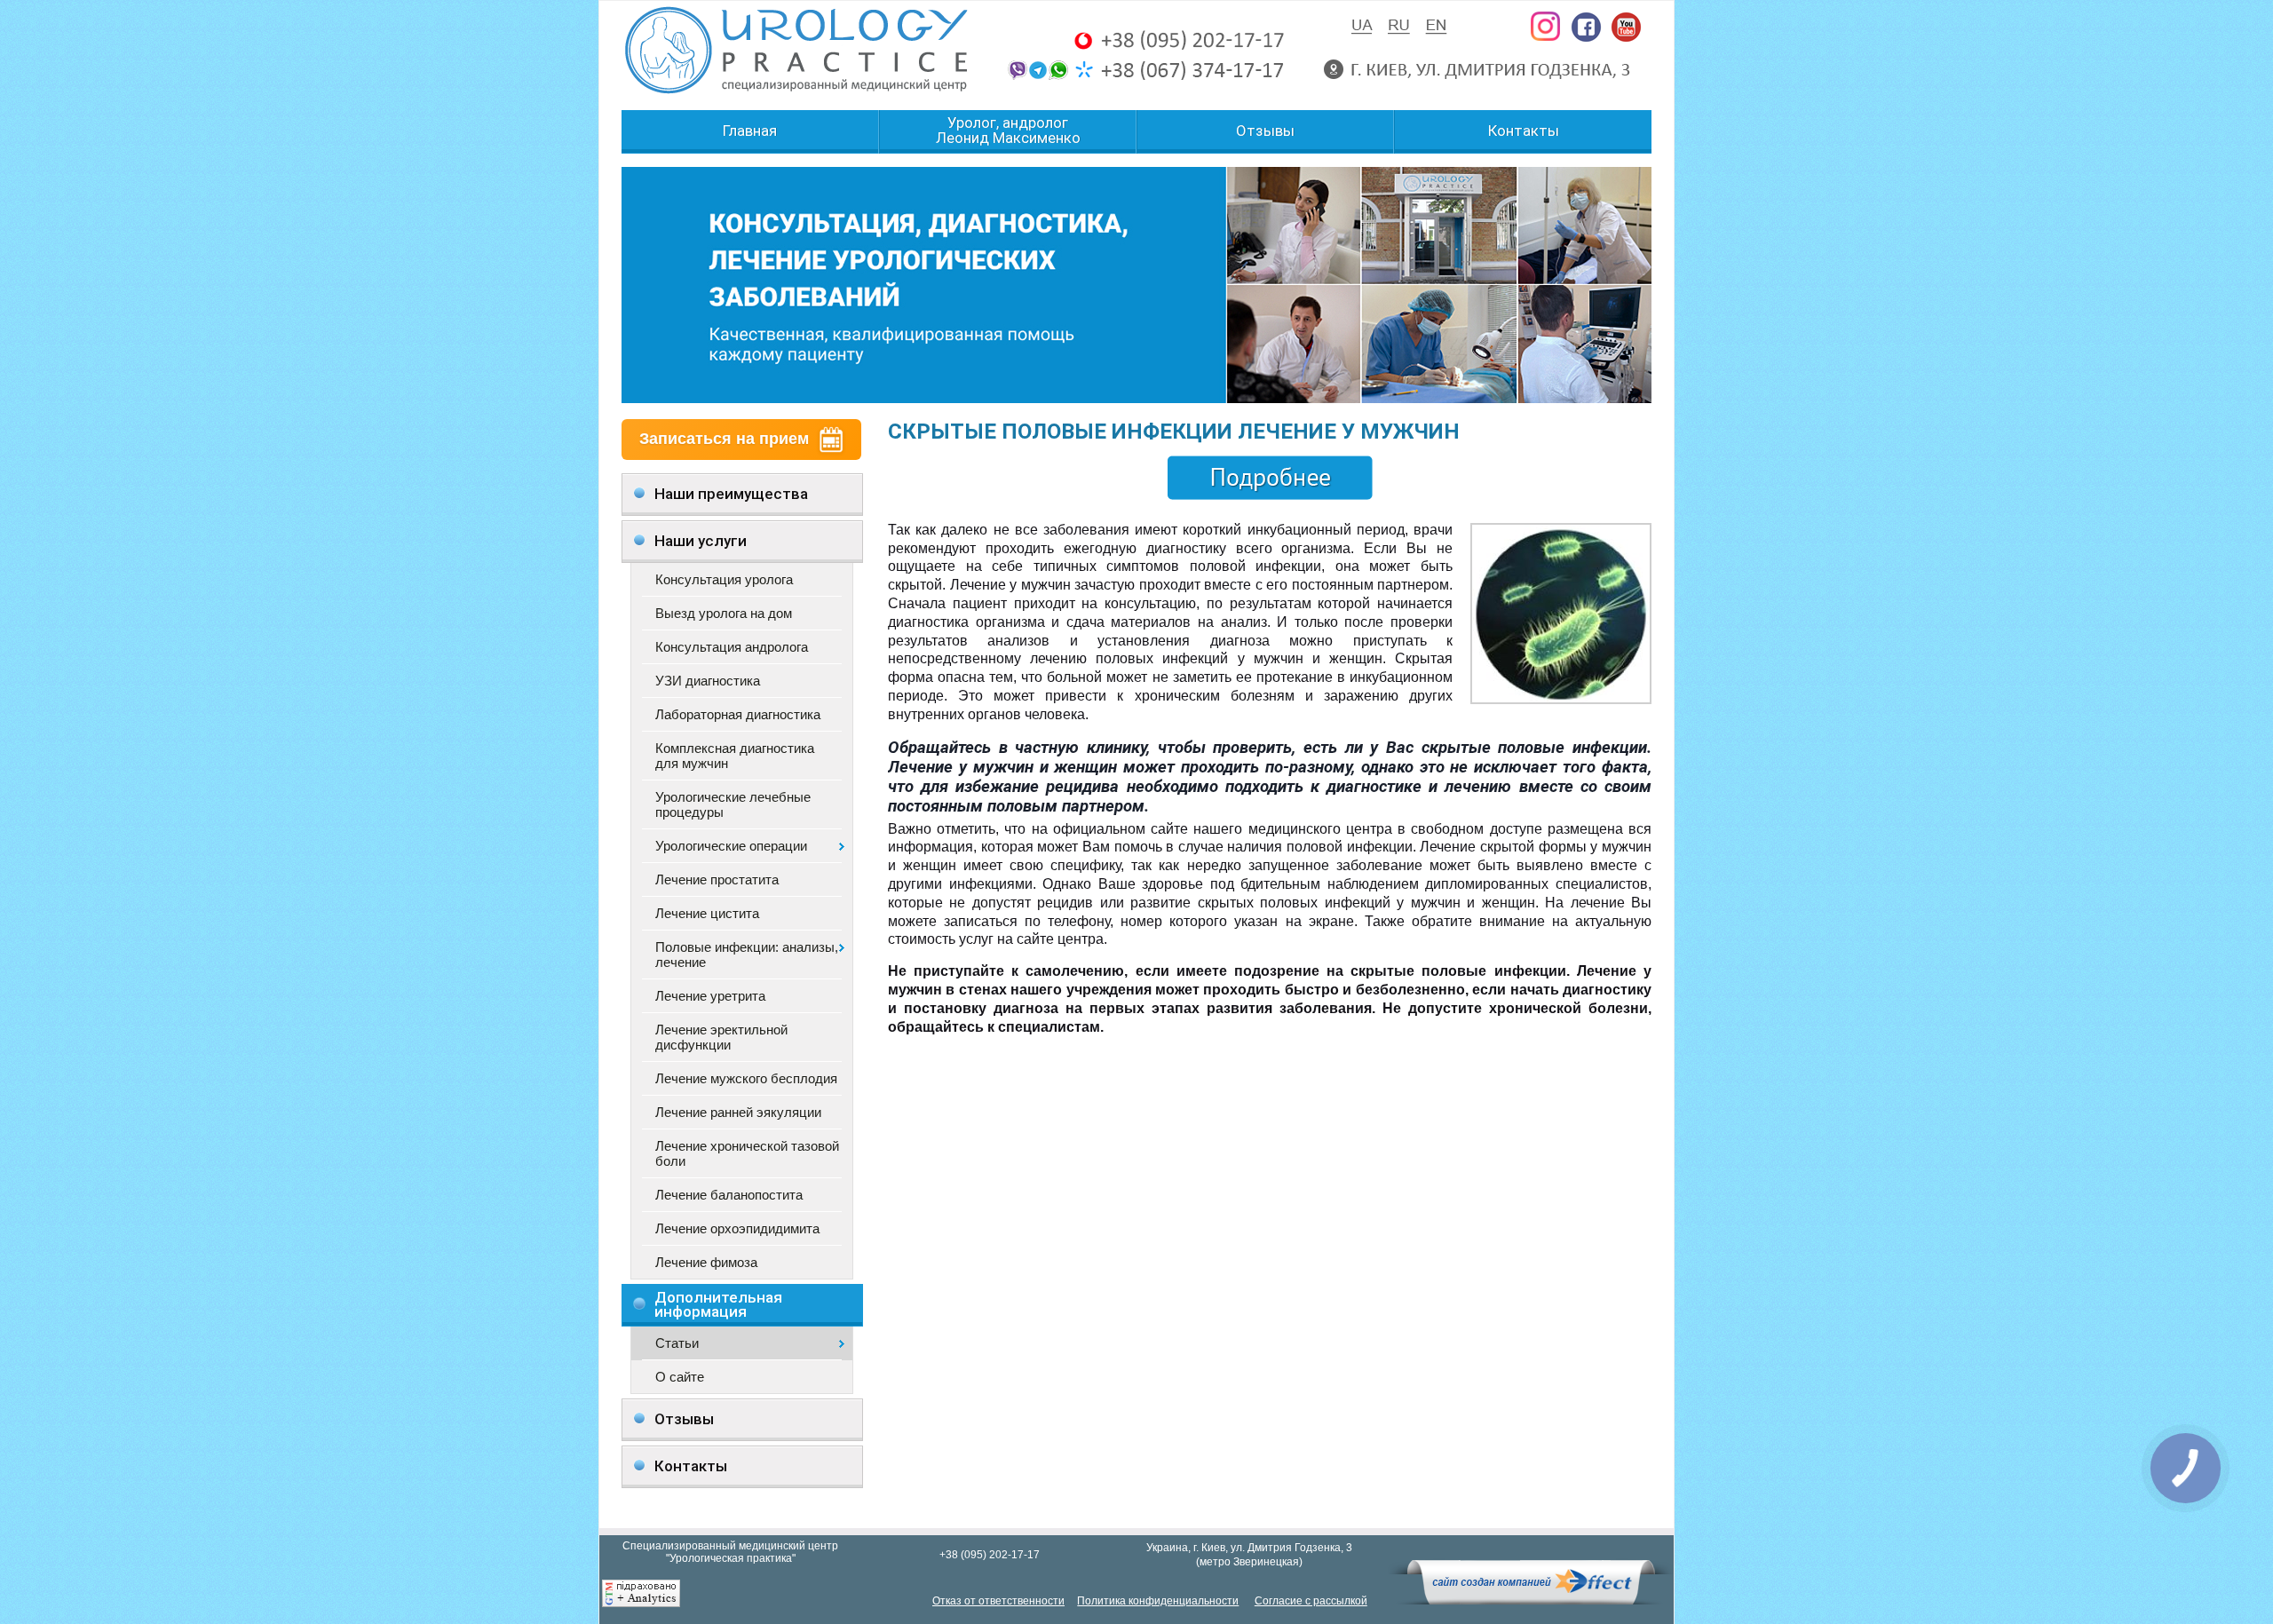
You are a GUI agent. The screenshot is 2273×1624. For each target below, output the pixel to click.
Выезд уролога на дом (724, 613)
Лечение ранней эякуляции (738, 1112)
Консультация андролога (732, 647)
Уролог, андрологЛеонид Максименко (1008, 131)
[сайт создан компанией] (1531, 1600)
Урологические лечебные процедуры (733, 804)
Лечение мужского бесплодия (746, 1078)
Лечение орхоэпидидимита (737, 1228)
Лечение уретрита (710, 996)
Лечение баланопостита (729, 1195)
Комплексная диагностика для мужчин (735, 756)
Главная (750, 131)
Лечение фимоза (706, 1262)
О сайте (680, 1377)
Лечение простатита (717, 879)
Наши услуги (701, 541)
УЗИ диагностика (708, 681)
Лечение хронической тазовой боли (747, 1153)
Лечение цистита (707, 913)
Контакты (1524, 131)
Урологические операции (731, 846)
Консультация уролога (724, 579)
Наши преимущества (731, 494)
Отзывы (1265, 131)
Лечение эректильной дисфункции (721, 1037)
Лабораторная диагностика (738, 714)
